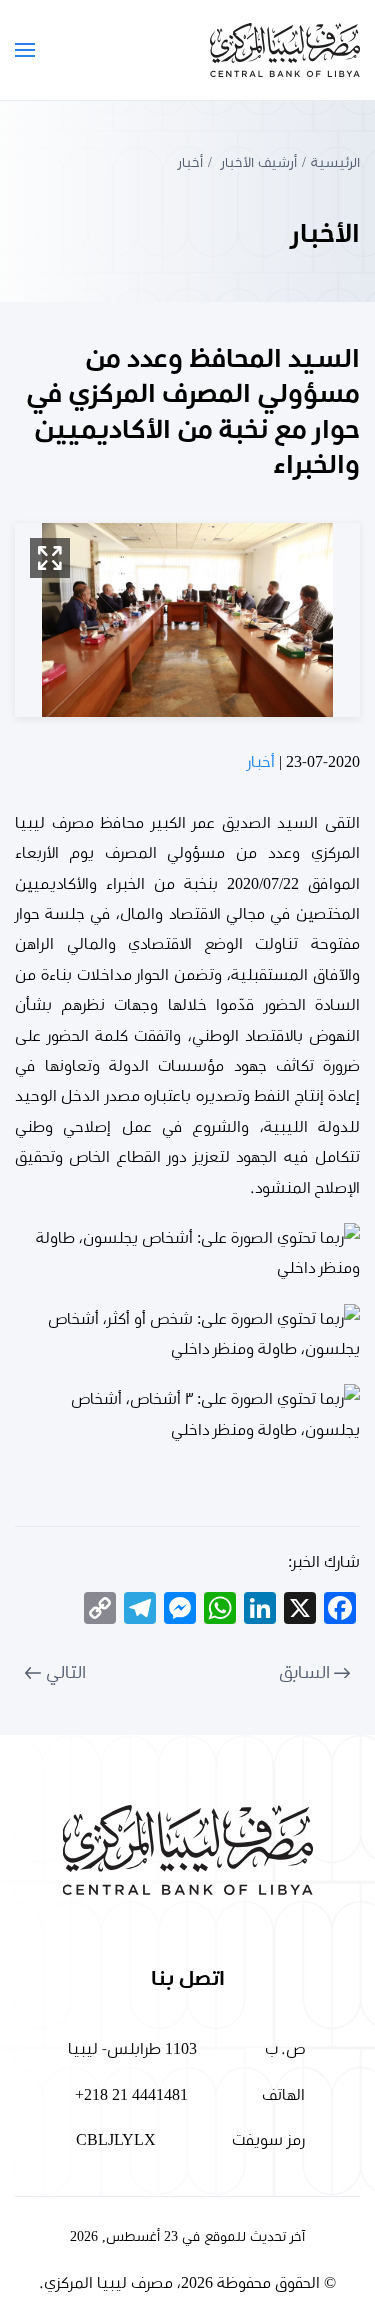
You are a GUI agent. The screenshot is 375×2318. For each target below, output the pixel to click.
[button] (25, 50)
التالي (66, 1673)
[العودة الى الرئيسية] (285, 50)
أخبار (261, 762)
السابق (304, 1673)
